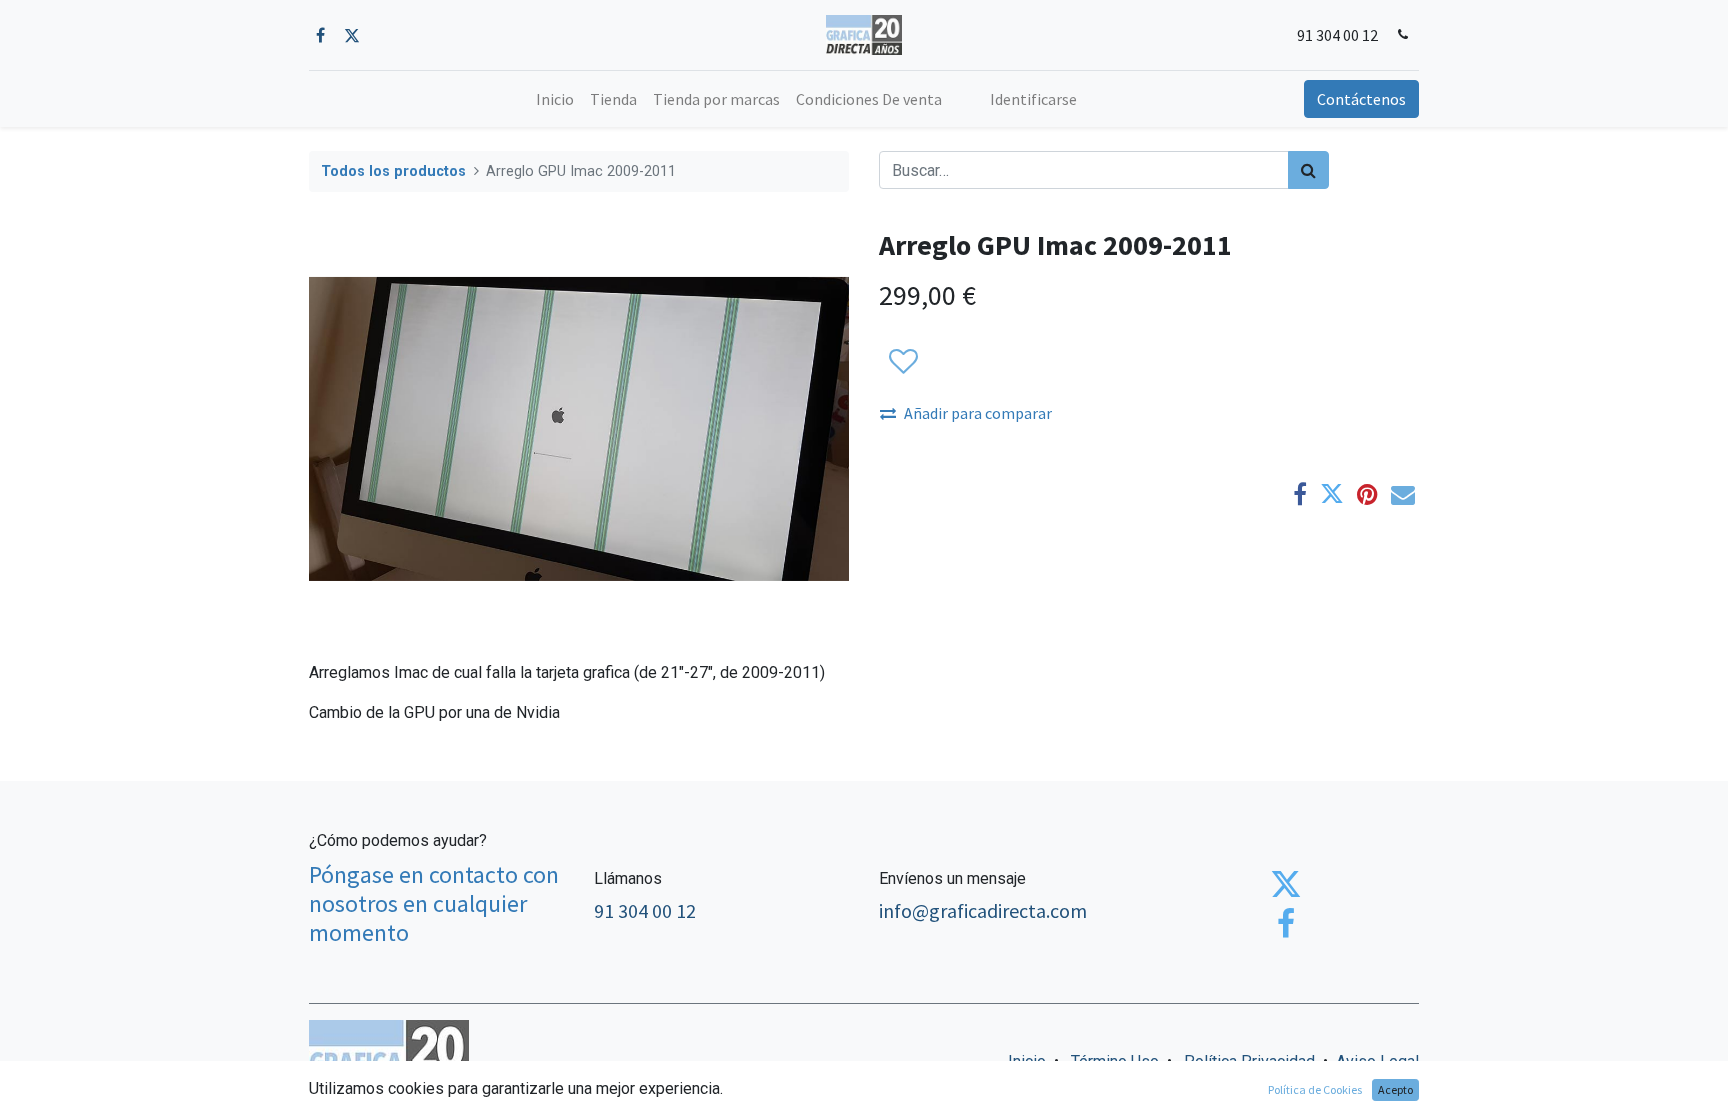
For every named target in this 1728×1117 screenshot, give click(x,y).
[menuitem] (555, 99)
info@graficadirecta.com (983, 910)
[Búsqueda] (1308, 170)
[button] (902, 362)
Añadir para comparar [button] (978, 413)
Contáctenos (1361, 99)
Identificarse (1033, 99)
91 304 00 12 (1337, 35)
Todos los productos (393, 171)
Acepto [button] (1395, 1089)
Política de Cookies (1315, 1089)
